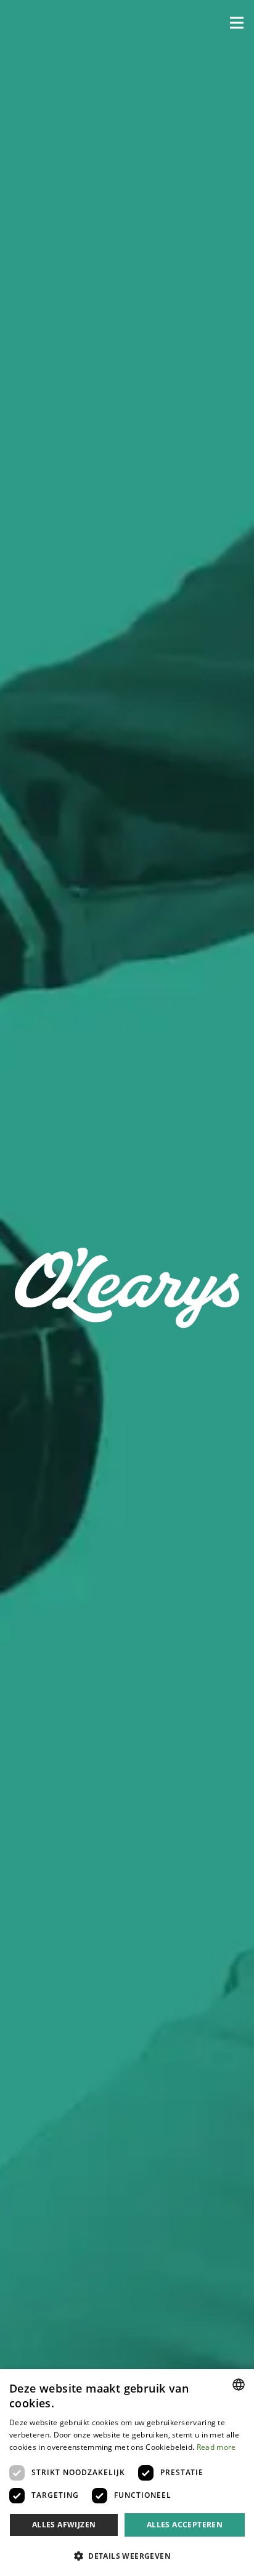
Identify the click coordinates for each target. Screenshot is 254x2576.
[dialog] (127, 2473)
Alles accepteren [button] (185, 2525)
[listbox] (239, 2385)
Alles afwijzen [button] (64, 2525)
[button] (237, 23)
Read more (216, 2447)
